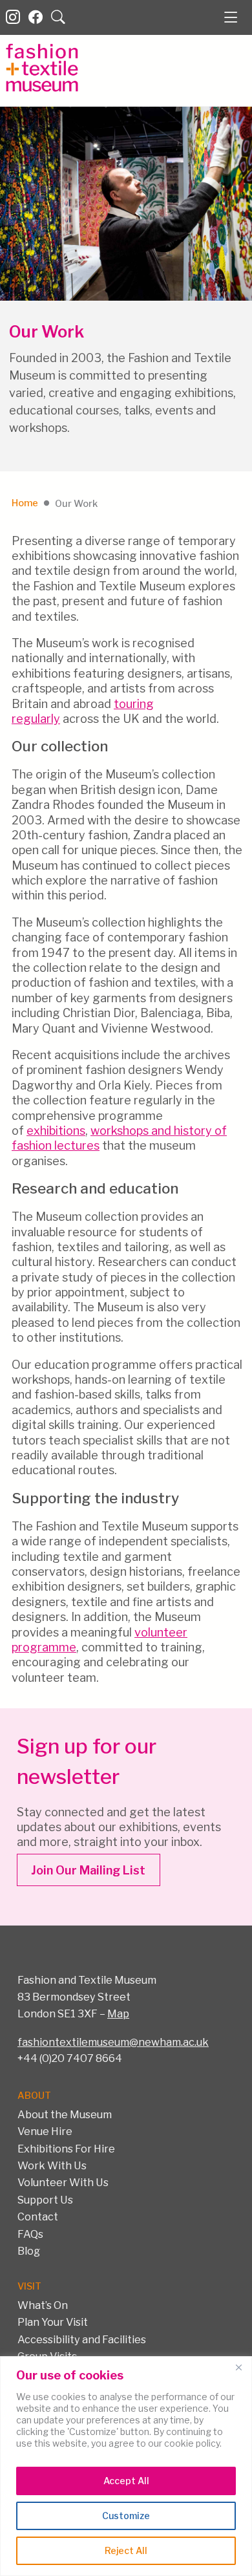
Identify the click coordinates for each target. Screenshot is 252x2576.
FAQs (30, 2234)
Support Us (45, 2200)
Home (25, 503)
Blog (29, 2251)
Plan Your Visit (53, 2322)
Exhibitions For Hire (66, 2149)
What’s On (43, 2305)
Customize (126, 2516)
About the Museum (65, 2114)
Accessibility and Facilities (82, 2339)
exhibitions (56, 1131)
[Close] (238, 2367)
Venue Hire (45, 2131)
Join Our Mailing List (88, 1870)
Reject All (126, 2550)
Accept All (126, 2481)
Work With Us (52, 2165)
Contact (38, 2216)
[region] (126, 2466)
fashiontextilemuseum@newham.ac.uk (113, 2042)
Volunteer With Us (63, 2182)
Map (118, 2013)
